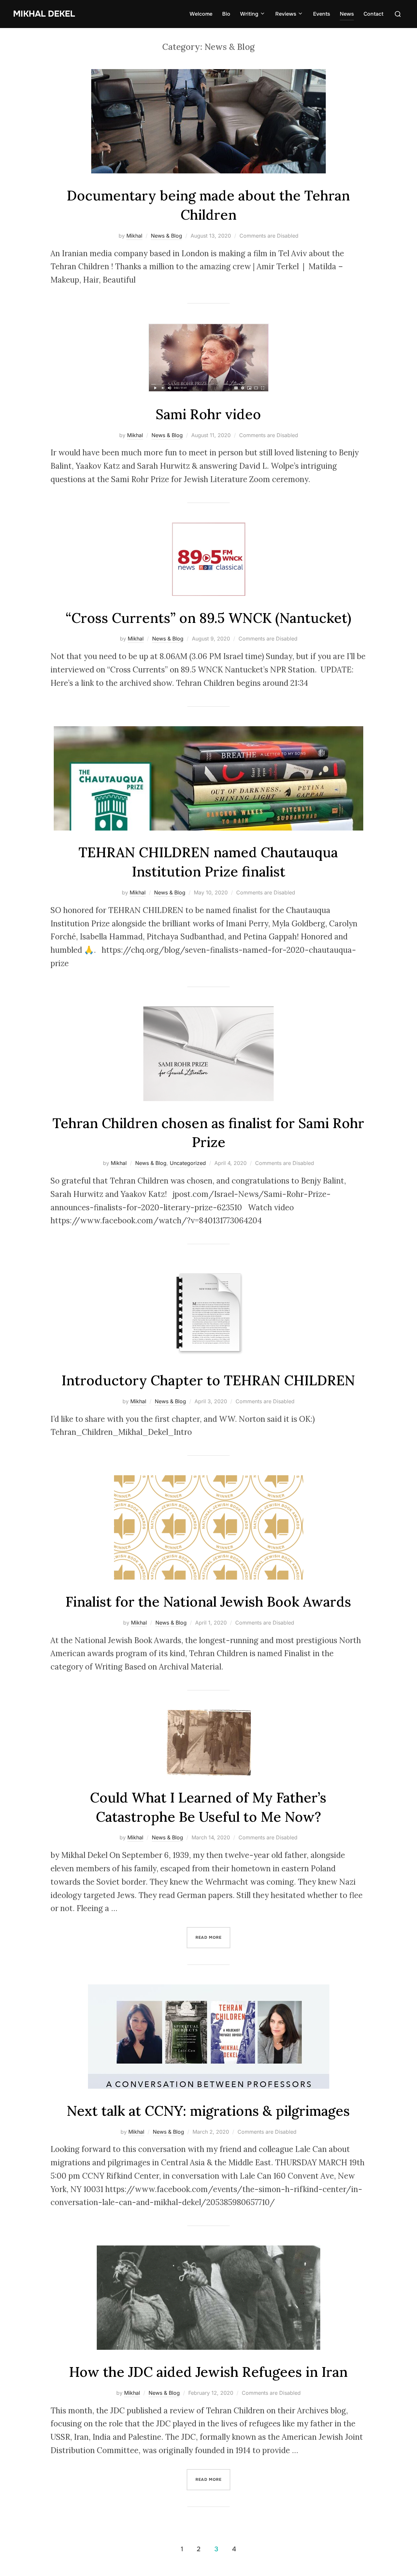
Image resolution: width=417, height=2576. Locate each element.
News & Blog (166, 236)
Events (322, 14)
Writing (249, 14)
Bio (226, 14)
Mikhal (134, 236)
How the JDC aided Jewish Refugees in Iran (208, 2372)
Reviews (286, 14)
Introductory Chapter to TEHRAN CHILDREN (208, 1380)
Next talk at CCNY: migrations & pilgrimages (208, 2111)
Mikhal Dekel (44, 14)
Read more (213, 1937)
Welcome (201, 14)
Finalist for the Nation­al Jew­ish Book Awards (208, 1602)
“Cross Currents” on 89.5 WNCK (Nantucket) (208, 618)
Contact (374, 14)
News (347, 14)
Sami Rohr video (208, 414)
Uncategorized (188, 1163)
